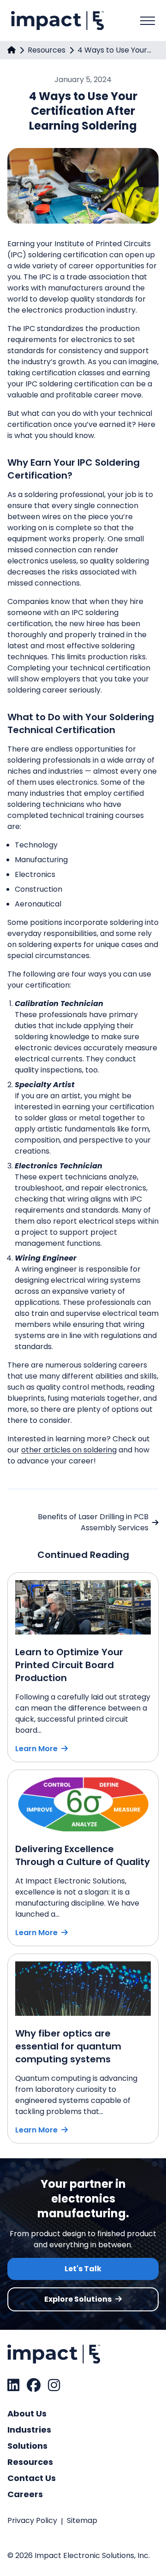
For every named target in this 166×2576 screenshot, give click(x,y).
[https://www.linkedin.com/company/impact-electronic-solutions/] (13, 2385)
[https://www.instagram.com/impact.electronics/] (54, 2385)
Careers (25, 2494)
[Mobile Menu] (148, 21)
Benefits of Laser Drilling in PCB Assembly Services (93, 1522)
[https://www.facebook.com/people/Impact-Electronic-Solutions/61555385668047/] (34, 2385)
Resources (47, 50)
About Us (27, 2413)
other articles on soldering (69, 1450)
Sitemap (82, 2520)
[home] (12, 50)
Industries (29, 2430)
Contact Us (32, 2478)
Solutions (27, 2446)
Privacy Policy (32, 2520)
